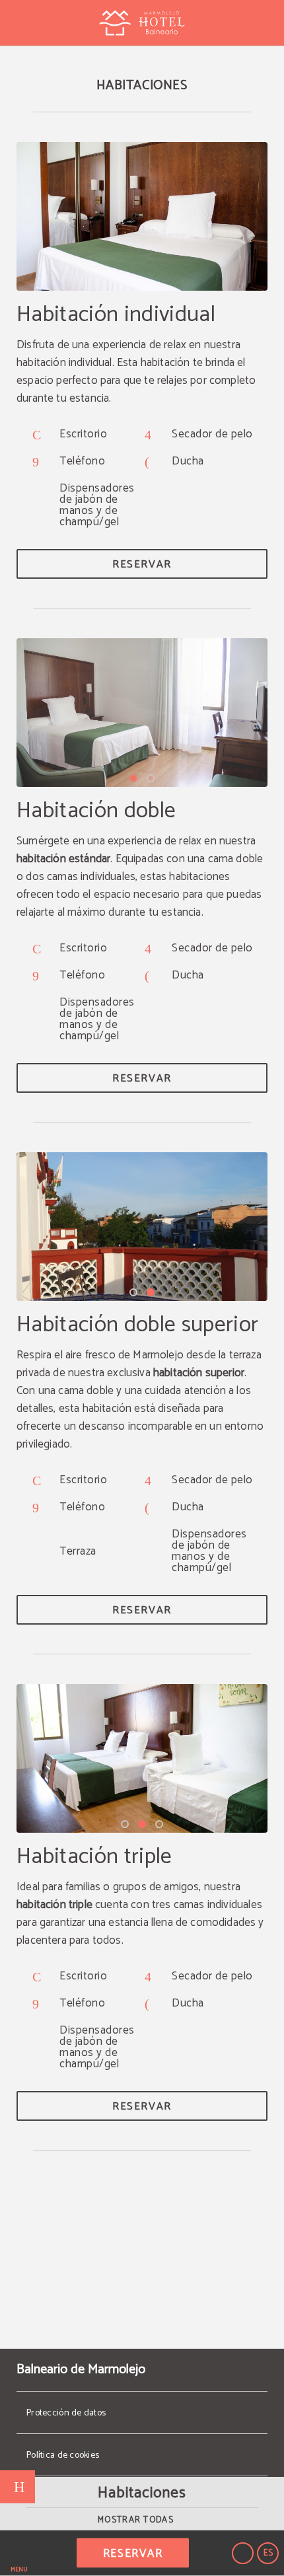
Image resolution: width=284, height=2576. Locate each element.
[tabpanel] (142, 713)
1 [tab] (133, 778)
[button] (19, 2553)
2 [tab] (151, 778)
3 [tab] (159, 1824)
